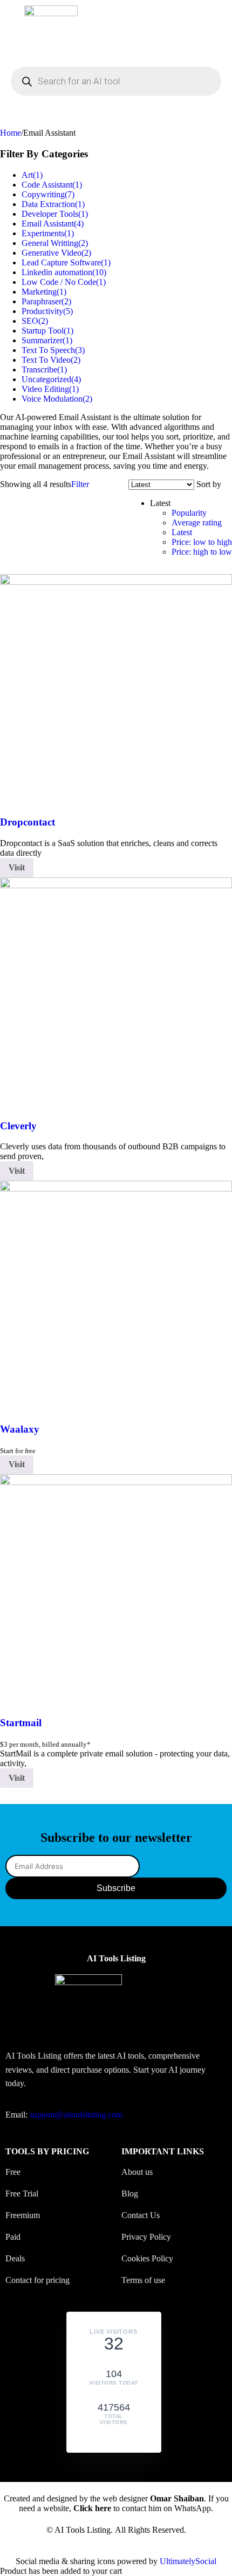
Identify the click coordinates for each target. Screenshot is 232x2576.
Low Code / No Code (64, 282)
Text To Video (51, 360)
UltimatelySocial (188, 2561)
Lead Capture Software (66, 262)
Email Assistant (53, 224)
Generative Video (56, 253)
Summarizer (47, 340)
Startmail (21, 1723)
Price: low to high (202, 542)
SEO (35, 321)
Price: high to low (202, 552)
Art (32, 175)
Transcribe (44, 370)
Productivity (47, 311)
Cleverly (18, 1126)
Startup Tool (47, 331)
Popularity (189, 513)
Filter (80, 484)
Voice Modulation (57, 399)
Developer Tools (55, 214)
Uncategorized (51, 379)
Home (11, 133)
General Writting (55, 243)
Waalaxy (20, 1429)
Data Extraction (53, 204)
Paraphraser (46, 301)
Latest (182, 532)
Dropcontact (28, 822)
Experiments (48, 233)
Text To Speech (53, 350)
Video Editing (50, 389)
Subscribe (116, 1888)
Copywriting (48, 194)
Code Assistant (52, 185)
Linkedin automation (64, 272)
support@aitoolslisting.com (76, 2115)
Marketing (44, 292)
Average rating (197, 522)
